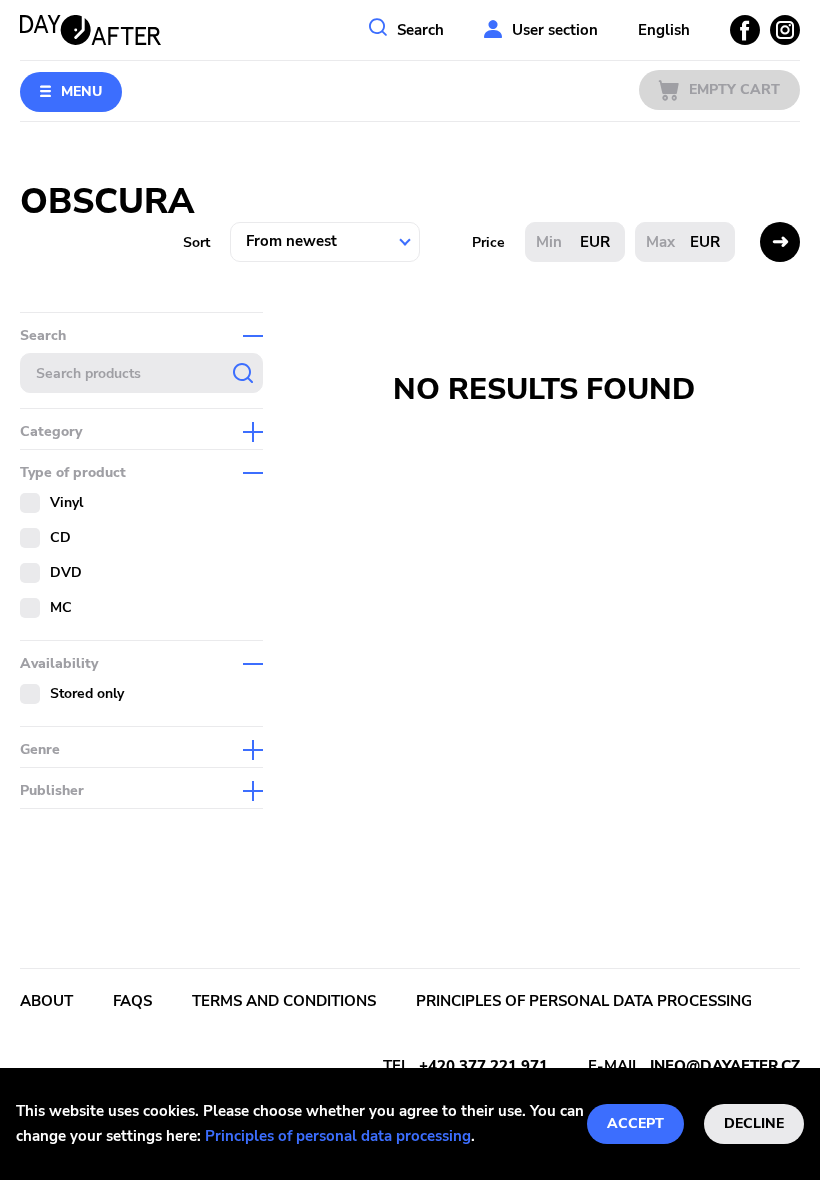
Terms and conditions (284, 1001)
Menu (81, 91)
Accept (635, 1123)
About (46, 1001)
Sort (196, 242)
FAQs (132, 1001)
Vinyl (66, 502)
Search (420, 30)
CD (60, 537)
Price (488, 242)
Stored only (87, 693)
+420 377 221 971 (483, 1066)
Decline (754, 1123)
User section (555, 30)
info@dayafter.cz (725, 1066)
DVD (66, 572)
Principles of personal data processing (338, 1136)
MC (61, 607)
